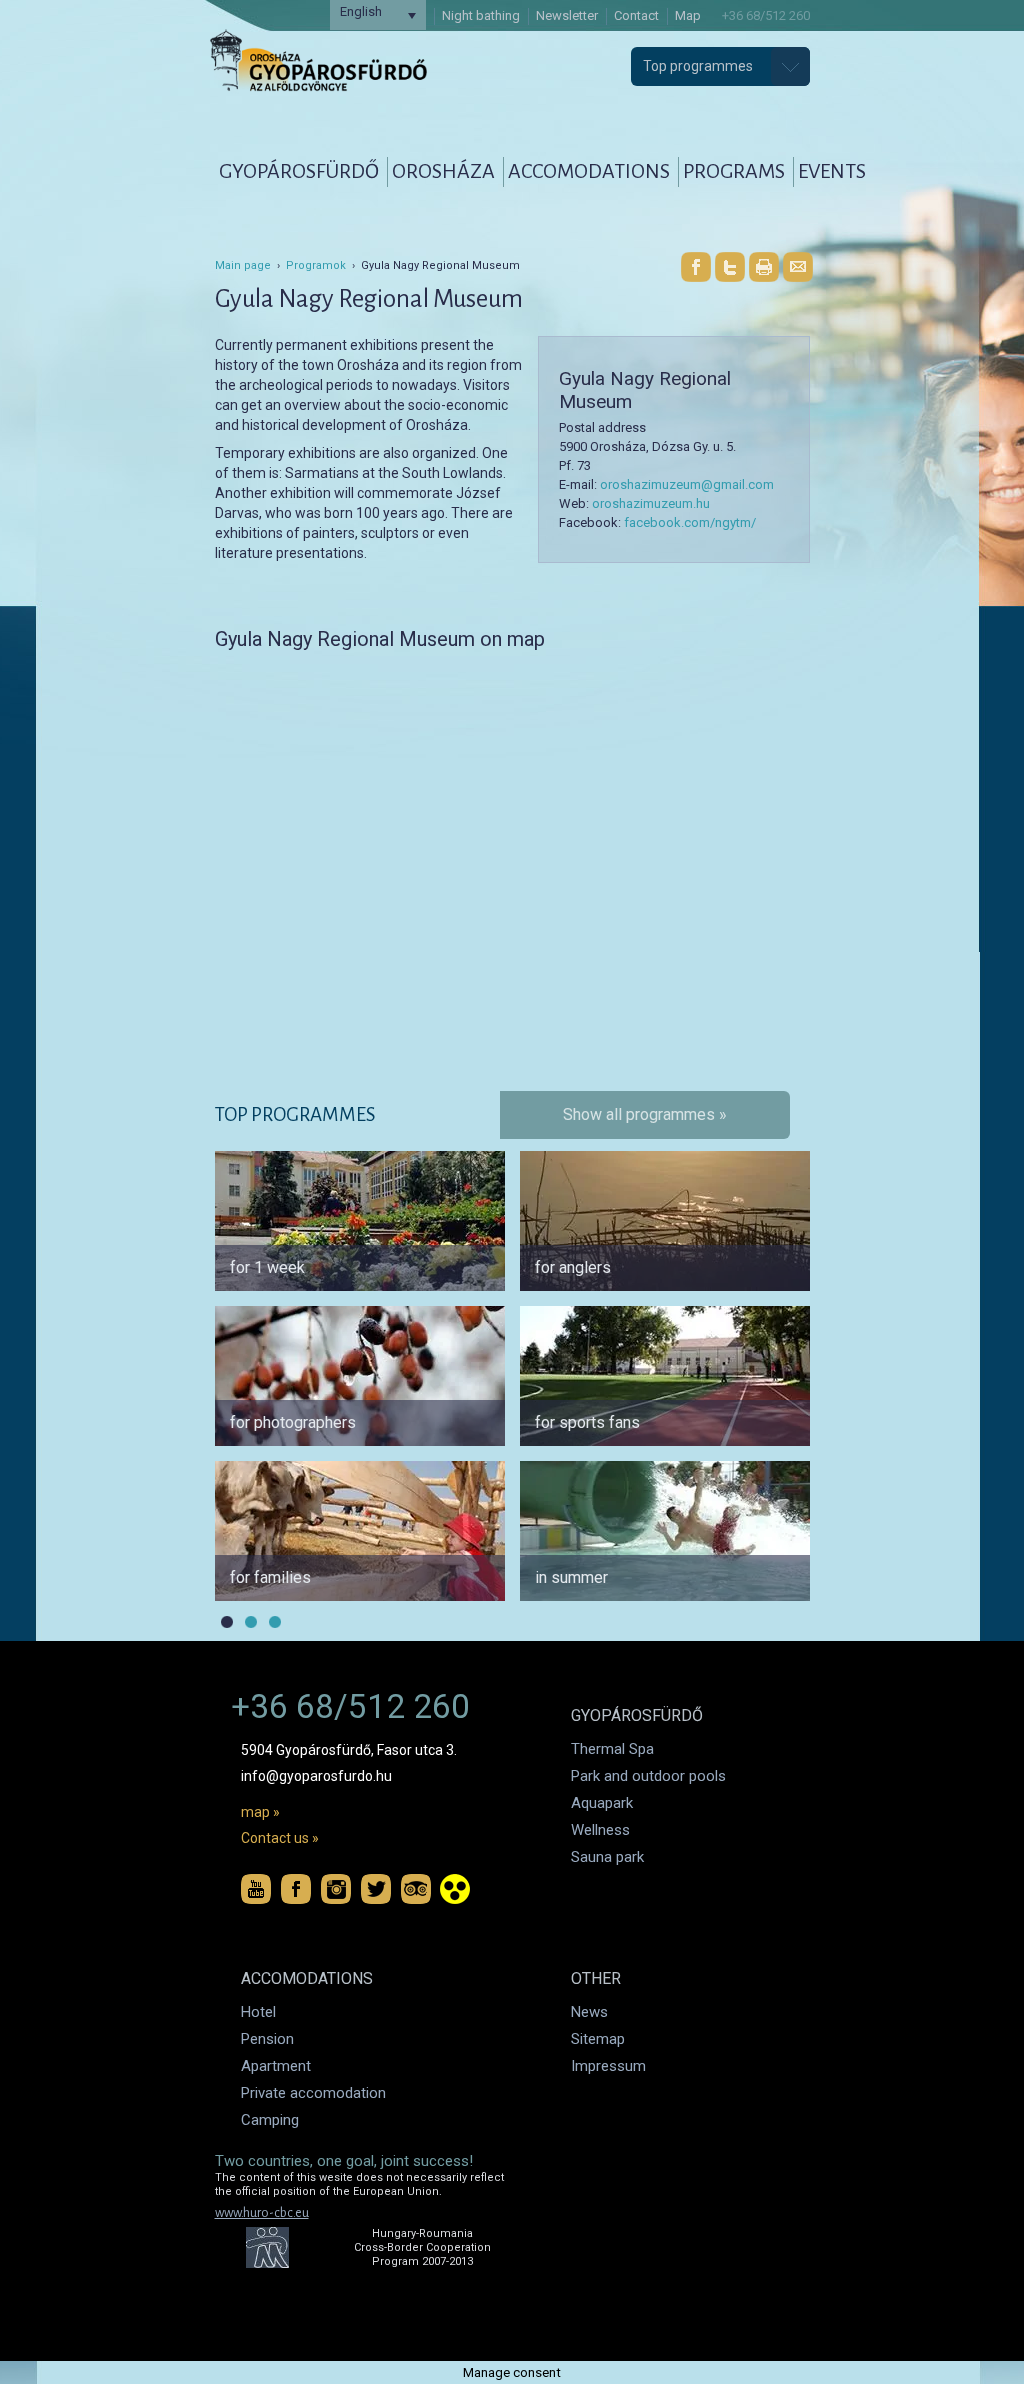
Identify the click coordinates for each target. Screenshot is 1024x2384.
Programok (316, 265)
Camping (270, 2120)
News (589, 2012)
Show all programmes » (645, 1114)
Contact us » (280, 1838)
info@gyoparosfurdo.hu (316, 1776)
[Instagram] (336, 1889)
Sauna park (607, 1857)
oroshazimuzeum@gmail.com (687, 484)
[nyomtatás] (764, 267)
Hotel (258, 2012)
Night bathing (481, 15)
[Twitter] (730, 267)
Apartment (276, 2066)
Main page (243, 265)
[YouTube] (256, 1889)
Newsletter (567, 15)
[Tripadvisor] (416, 1889)
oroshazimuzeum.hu (651, 503)
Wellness (600, 1830)
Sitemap (598, 2039)
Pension (267, 2039)
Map (688, 15)
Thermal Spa (612, 1749)
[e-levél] (798, 267)
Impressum (608, 2066)
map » (260, 1812)
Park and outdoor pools (648, 1776)
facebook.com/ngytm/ (690, 522)
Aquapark (602, 1803)
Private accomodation (313, 2093)
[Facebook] (696, 267)
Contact (636, 15)
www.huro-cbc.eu (262, 2213)
